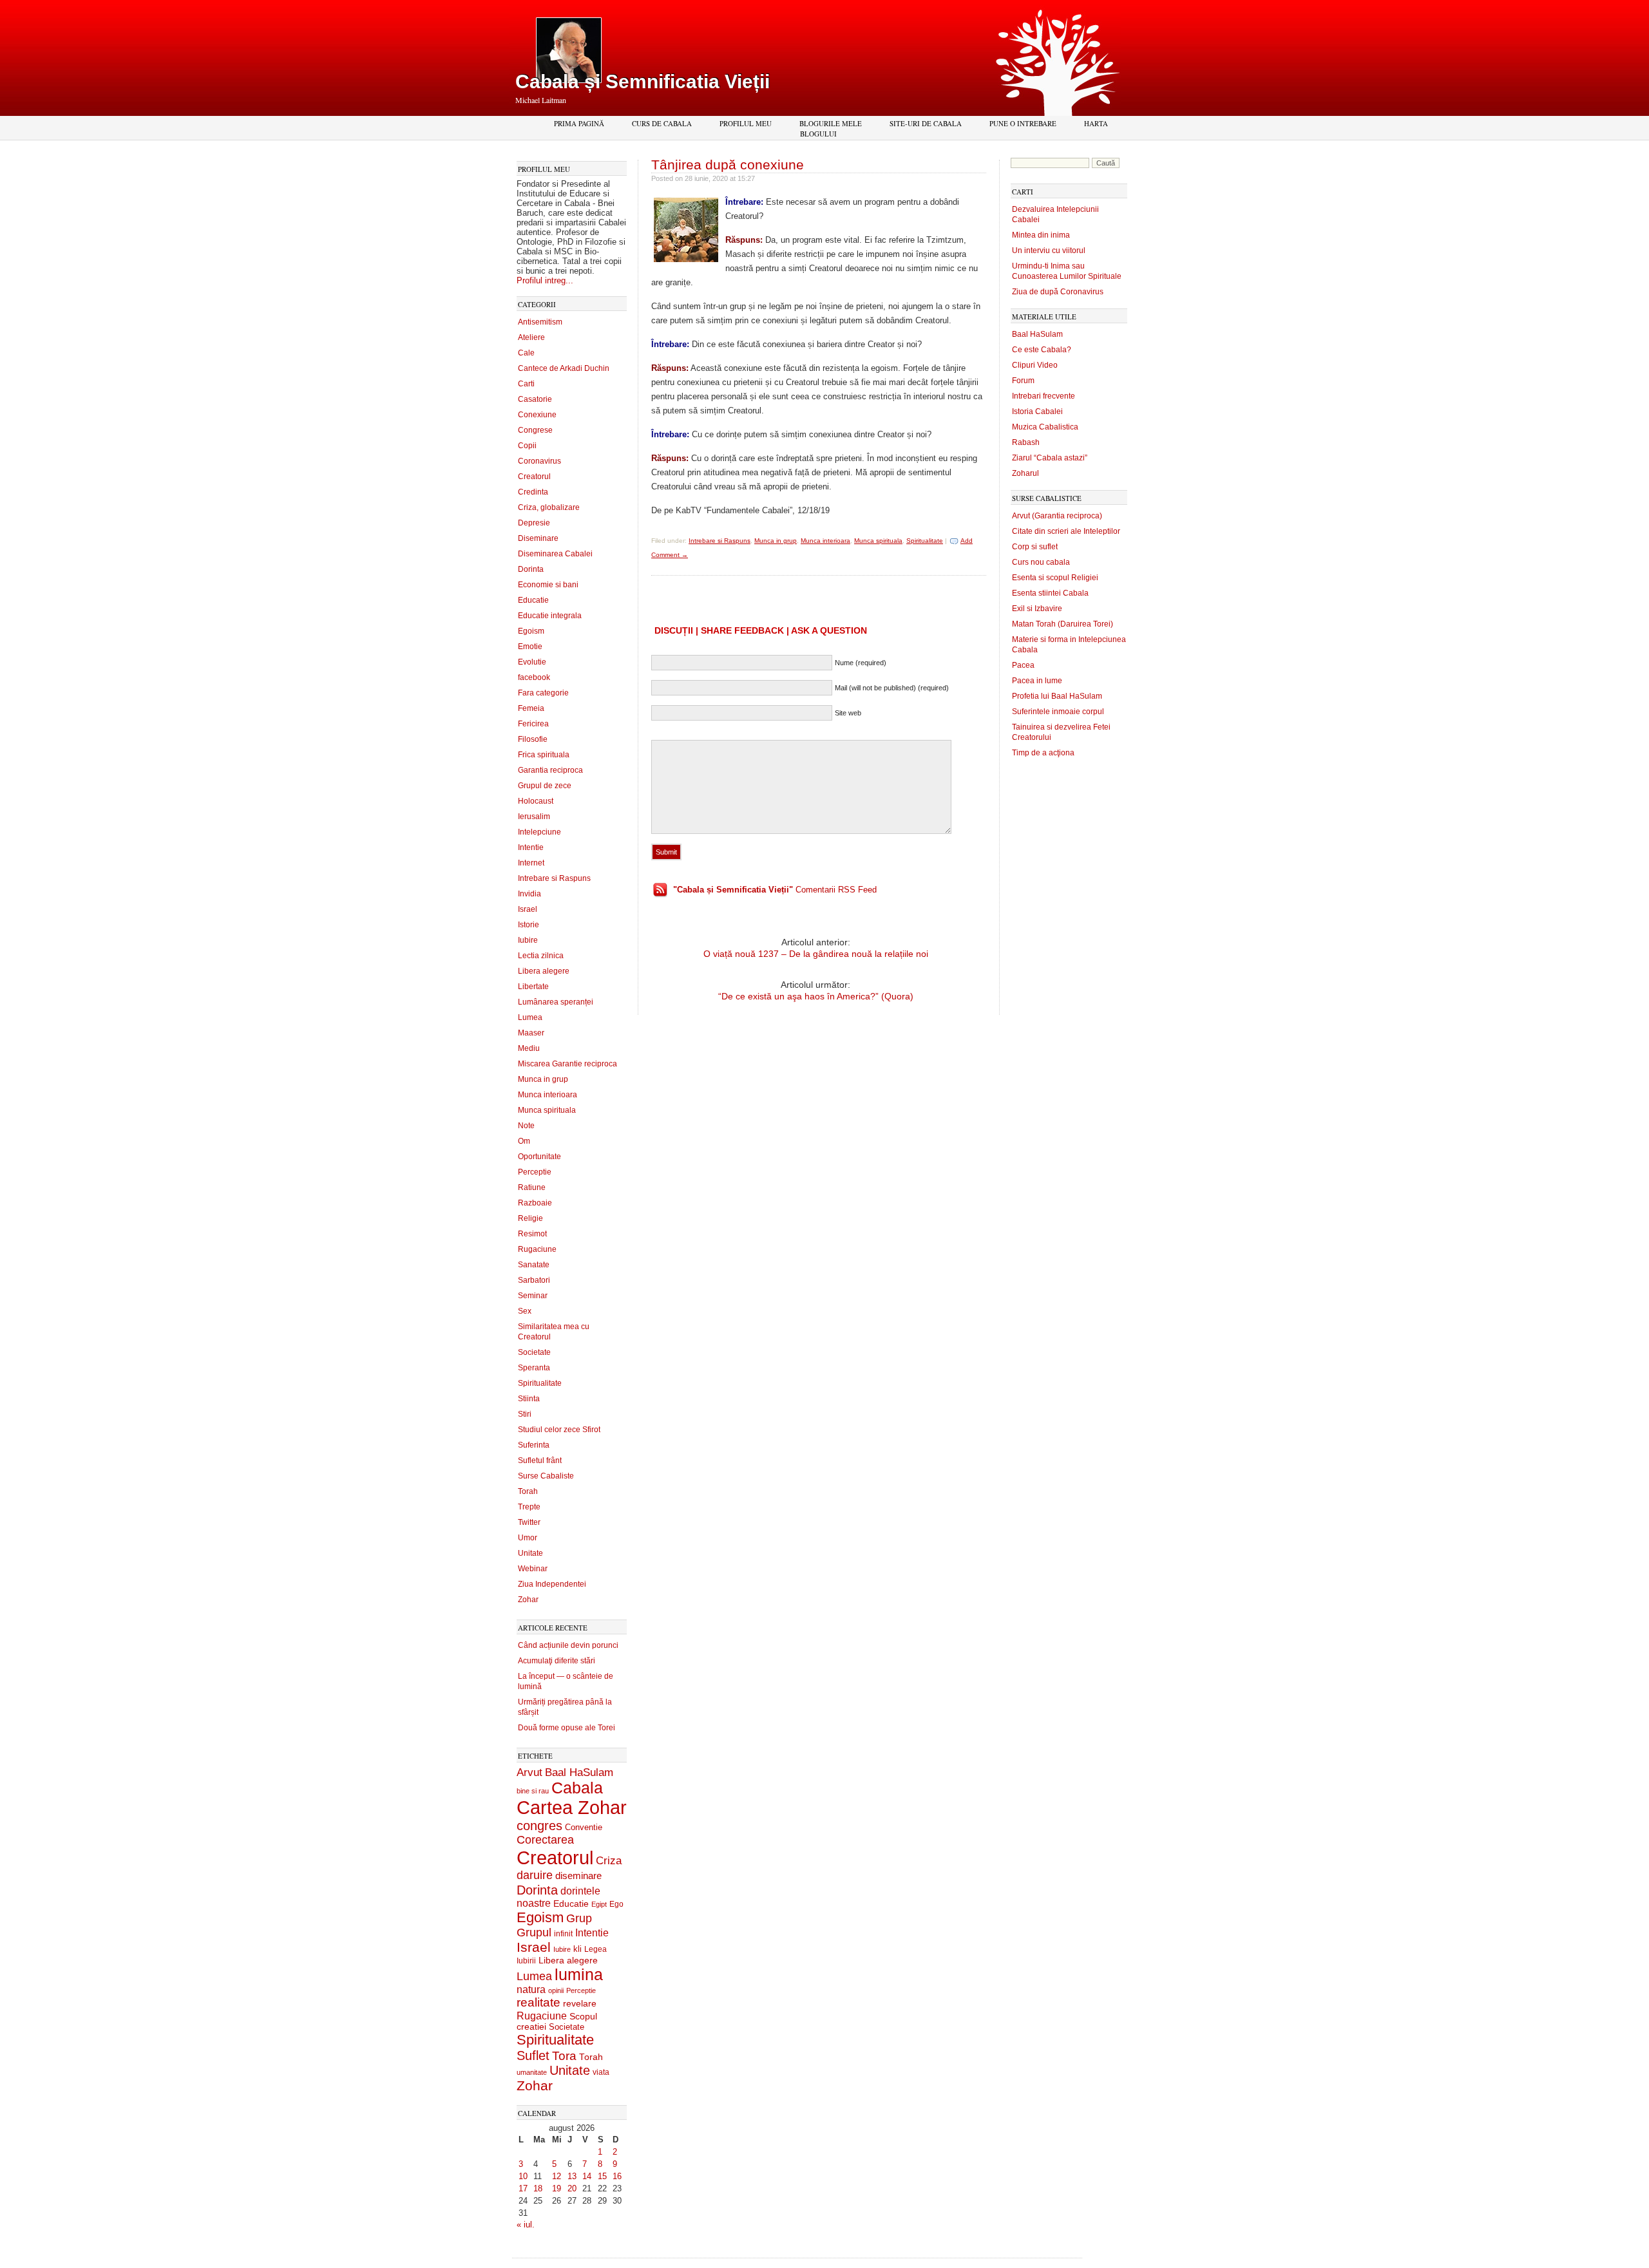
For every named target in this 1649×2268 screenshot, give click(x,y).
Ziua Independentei (552, 1584)
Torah (528, 1491)
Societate (534, 1352)
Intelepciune (539, 832)
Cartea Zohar (572, 1808)
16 (617, 2176)
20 (572, 2188)
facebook (534, 677)
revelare (580, 2004)
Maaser (531, 1033)
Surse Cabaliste (546, 1476)
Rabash (1026, 442)
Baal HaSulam (579, 1772)
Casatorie (535, 399)
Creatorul (534, 477)
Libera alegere (544, 971)
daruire (535, 1875)
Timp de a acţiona (1043, 753)
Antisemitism (540, 322)
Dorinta (531, 569)
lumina (579, 1974)
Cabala (577, 1788)
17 (523, 2188)
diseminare (578, 1876)
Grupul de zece (545, 786)
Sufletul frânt (540, 1460)
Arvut (529, 1772)
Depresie (534, 523)
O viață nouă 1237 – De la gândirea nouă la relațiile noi (816, 954)
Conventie (584, 1828)
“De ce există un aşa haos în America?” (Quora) (816, 996)
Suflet (533, 2055)
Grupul (534, 1933)
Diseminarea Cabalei (555, 554)
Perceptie (535, 1172)
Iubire (528, 940)
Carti (526, 384)
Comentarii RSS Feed (775, 890)
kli (577, 1949)
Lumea (530, 1017)
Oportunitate (539, 1157)
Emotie (530, 647)
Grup (579, 1918)
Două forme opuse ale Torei (567, 1728)
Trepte (529, 1507)
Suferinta (534, 1445)
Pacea (1023, 665)
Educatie (533, 600)
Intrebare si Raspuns (554, 878)
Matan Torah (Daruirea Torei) (1063, 624)
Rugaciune (537, 1249)
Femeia (531, 708)
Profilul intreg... (545, 280)
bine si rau (533, 1791)
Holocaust (536, 801)
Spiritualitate (540, 1383)
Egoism (531, 631)
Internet (531, 863)
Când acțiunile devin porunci (568, 1645)
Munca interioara (548, 1095)
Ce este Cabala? (1042, 350)
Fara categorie (543, 693)
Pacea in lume (1037, 681)
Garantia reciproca (550, 770)
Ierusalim (534, 817)
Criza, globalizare (549, 507)
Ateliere (531, 337)
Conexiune (537, 415)
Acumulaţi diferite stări (557, 1661)
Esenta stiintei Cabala (1050, 593)
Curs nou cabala (1041, 562)
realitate (539, 2002)
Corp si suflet (1035, 547)
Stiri (525, 1414)
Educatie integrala (550, 616)
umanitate (532, 2072)
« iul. (526, 2225)
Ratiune (532, 1187)
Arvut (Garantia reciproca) (1057, 516)
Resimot (532, 1234)
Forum (1023, 381)
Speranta (534, 1368)
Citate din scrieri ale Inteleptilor (1066, 531)
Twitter (529, 1522)
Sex (525, 1311)
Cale (526, 353)
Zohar (528, 1600)
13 (572, 2176)
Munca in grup (543, 1079)
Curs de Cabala (662, 123)
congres (539, 1826)
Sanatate (534, 1265)
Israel (528, 909)
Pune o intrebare (1023, 123)
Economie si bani (548, 585)
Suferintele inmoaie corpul (1058, 712)
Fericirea (533, 724)
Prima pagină (579, 123)
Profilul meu (746, 123)
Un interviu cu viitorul (1049, 250)
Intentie (531, 847)
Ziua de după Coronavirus (1058, 292)
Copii (527, 446)
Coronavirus (539, 461)
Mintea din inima (1041, 235)
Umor (528, 1538)
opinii (556, 1990)
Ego (616, 1904)
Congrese (535, 430)
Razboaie (535, 1203)
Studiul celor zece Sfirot (559, 1430)
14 (587, 2176)
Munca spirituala (547, 1110)
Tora (564, 2055)
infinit (563, 1934)
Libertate (533, 987)
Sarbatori (534, 1280)
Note (526, 1126)
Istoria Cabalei (1037, 411)
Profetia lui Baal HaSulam (1057, 696)
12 (557, 2176)
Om (524, 1141)
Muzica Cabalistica (1045, 427)
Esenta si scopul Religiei (1055, 578)
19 (557, 2188)
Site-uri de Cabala (926, 123)
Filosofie (533, 739)
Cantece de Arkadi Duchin (564, 368)
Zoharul (1025, 473)
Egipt (599, 1904)
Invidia (529, 894)
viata (601, 2072)
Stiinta (529, 1399)
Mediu (529, 1048)
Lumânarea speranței (556, 1002)
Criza (609, 1861)
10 (523, 2176)
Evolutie (532, 662)
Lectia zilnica (541, 956)
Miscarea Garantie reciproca (567, 1064)
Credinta (533, 492)
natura (531, 1989)
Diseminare (538, 538)
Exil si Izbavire (1037, 609)
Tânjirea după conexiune (728, 165)
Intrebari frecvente (1044, 396)
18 (538, 2188)
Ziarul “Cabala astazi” (1050, 458)
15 (602, 2176)
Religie (530, 1218)
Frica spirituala (544, 755)
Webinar (533, 1569)
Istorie (529, 925)
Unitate (530, 1553)
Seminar (533, 1296)
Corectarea (545, 1840)
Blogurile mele (831, 123)
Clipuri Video (1035, 365)
